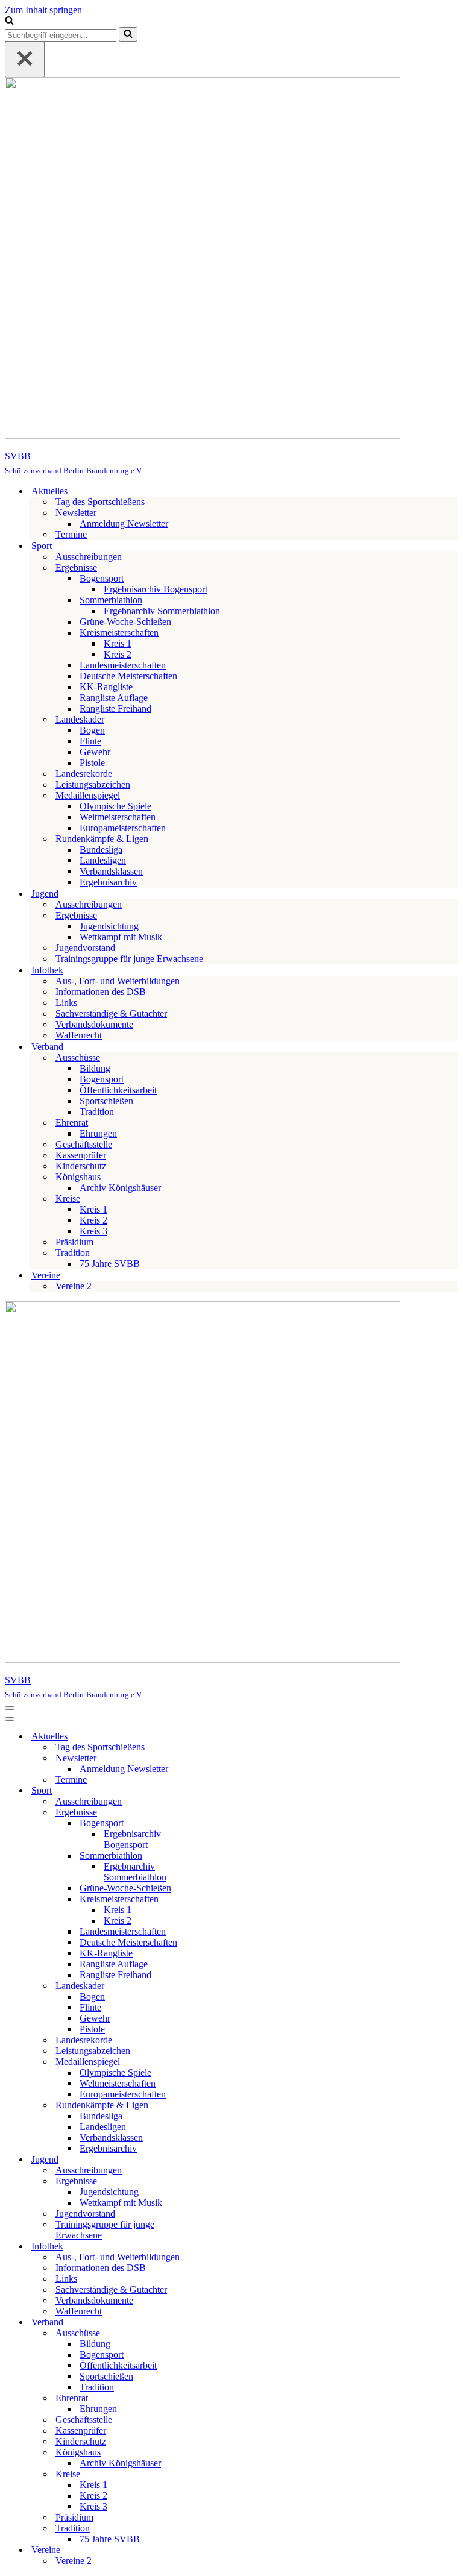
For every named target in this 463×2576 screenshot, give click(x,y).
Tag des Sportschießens (100, 502)
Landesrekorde (84, 774)
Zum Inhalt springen (43, 10)
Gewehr (95, 752)
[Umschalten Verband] (216, 2323)
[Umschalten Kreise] (216, 2474)
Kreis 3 (93, 1231)
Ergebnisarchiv (108, 882)
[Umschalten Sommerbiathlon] (216, 1856)
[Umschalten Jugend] (216, 2160)
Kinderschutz (81, 1166)
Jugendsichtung (109, 926)
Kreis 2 (118, 654)
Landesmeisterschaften (123, 665)
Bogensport (102, 1079)
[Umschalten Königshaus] (216, 2453)
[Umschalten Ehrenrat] (216, 2399)
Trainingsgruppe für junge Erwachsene (129, 959)
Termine (71, 534)
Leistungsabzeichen (93, 784)
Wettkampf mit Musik (121, 937)
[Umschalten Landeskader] (216, 1986)
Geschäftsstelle (84, 1144)
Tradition (97, 1112)
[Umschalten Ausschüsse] (216, 2333)
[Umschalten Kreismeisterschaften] (216, 1899)
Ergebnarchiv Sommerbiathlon (162, 611)
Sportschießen (106, 1101)
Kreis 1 (118, 643)
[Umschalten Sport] (216, 1791)
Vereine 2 (74, 1286)
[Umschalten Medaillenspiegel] (216, 2062)
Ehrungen (98, 1133)
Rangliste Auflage (114, 698)
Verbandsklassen (111, 871)
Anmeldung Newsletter (124, 523)
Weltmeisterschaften (118, 817)
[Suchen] (9, 21)
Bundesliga (101, 850)
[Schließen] (25, 59)
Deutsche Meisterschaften (128, 676)
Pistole (92, 763)
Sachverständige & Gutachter (111, 1013)
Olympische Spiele (115, 806)
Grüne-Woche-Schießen (125, 622)
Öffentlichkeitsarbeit (118, 1090)
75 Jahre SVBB (110, 1264)
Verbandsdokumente (94, 1024)
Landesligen (103, 860)
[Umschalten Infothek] (216, 2247)
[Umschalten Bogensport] (216, 1824)
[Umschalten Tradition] (216, 2529)
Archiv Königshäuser (120, 1188)
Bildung (95, 1068)
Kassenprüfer (81, 1155)
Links (66, 1003)
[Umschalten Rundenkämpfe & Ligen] (216, 2106)
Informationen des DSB (101, 992)
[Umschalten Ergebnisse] (216, 1813)
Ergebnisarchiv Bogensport (156, 589)
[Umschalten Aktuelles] (216, 1737)
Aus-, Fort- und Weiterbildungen (118, 981)
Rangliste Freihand (115, 708)
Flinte (90, 741)
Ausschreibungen (89, 557)
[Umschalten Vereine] (216, 2550)
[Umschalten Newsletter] (216, 1758)
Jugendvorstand (85, 948)
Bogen (92, 730)
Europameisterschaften (123, 828)
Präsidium (74, 1242)
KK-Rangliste (106, 687)
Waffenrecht (79, 1035)
